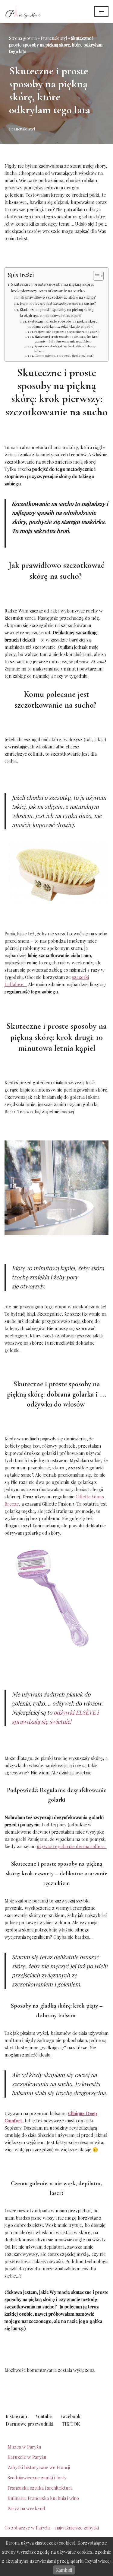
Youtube (44, 2416)
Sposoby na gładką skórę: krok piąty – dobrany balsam (65, 348)
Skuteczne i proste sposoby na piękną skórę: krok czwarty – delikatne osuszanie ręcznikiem (67, 339)
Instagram (16, 2416)
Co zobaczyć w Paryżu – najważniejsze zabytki (52, 2528)
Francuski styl (54, 38)
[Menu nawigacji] (101, 11)
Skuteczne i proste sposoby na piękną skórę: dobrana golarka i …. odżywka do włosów (63, 324)
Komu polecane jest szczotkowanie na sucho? (58, 303)
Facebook (70, 2416)
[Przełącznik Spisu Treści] (95, 276)
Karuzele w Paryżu (27, 2457)
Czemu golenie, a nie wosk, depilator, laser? (64, 355)
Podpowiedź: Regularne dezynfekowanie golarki (67, 331)
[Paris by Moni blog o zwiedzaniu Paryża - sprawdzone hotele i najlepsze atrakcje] (23, 11)
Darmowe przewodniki (30, 2424)
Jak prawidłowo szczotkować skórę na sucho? (58, 297)
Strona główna (23, 38)
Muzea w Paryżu (24, 2447)
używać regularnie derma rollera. (71, 1846)
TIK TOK (71, 2424)
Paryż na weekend (26, 2508)
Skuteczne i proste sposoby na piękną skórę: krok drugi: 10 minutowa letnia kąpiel (57, 313)
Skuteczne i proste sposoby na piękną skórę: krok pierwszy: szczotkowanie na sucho (52, 287)
